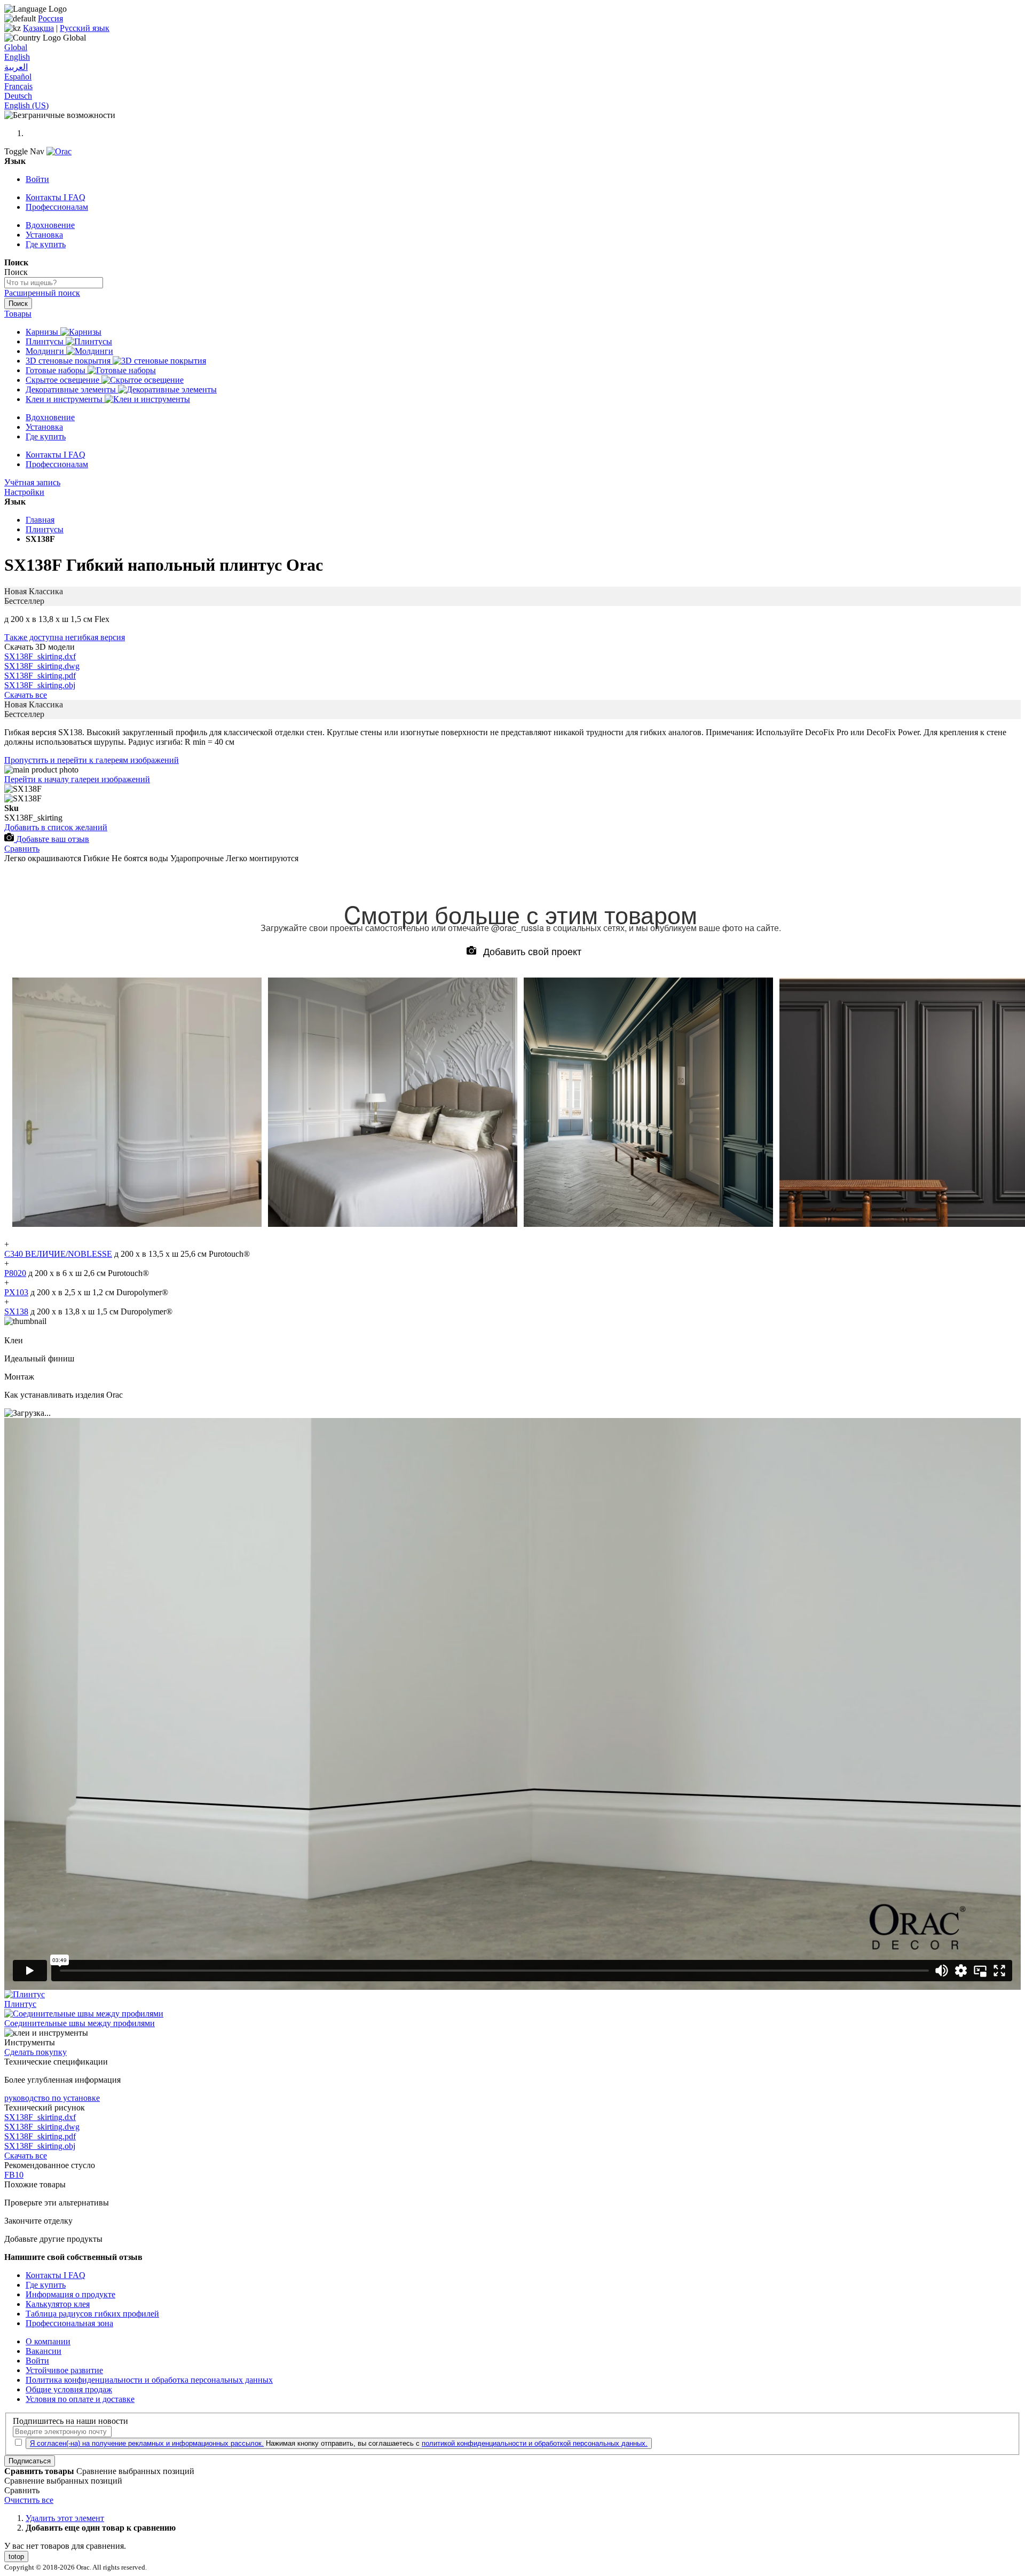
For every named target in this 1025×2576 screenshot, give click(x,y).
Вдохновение (50, 225)
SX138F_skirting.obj (40, 685)
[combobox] (54, 283)
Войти (37, 179)
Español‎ (18, 77)
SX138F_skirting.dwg (42, 666)
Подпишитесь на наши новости (70, 2421)
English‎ (17, 57)
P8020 (15, 1273)
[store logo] (59, 151)
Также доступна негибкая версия (65, 637)
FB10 (14, 2175)
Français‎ (18, 86)
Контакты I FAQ (56, 197)
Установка (44, 235)
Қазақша (38, 28)
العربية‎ (16, 67)
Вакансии (44, 2351)
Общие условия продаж (69, 2389)
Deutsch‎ (18, 96)
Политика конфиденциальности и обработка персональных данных (149, 2380)
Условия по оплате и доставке (80, 2399)
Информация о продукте (70, 2294)
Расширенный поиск (42, 293)
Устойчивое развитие (64, 2370)
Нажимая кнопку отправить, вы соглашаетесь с (339, 2443)
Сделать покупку (36, 2052)
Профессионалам (57, 207)
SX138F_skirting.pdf (40, 676)
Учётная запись (32, 482)
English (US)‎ (26, 105)
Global (16, 47)
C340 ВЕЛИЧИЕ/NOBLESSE (58, 1254)
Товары (18, 314)
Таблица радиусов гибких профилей (92, 2314)
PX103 (16, 1292)
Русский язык (85, 28)
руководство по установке (52, 2098)
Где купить (46, 244)
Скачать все (26, 695)
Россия (50, 18)
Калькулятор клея (58, 2304)
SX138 (16, 1311)
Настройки (24, 492)
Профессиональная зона (69, 2323)
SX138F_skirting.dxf (40, 656)
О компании (48, 2341)
